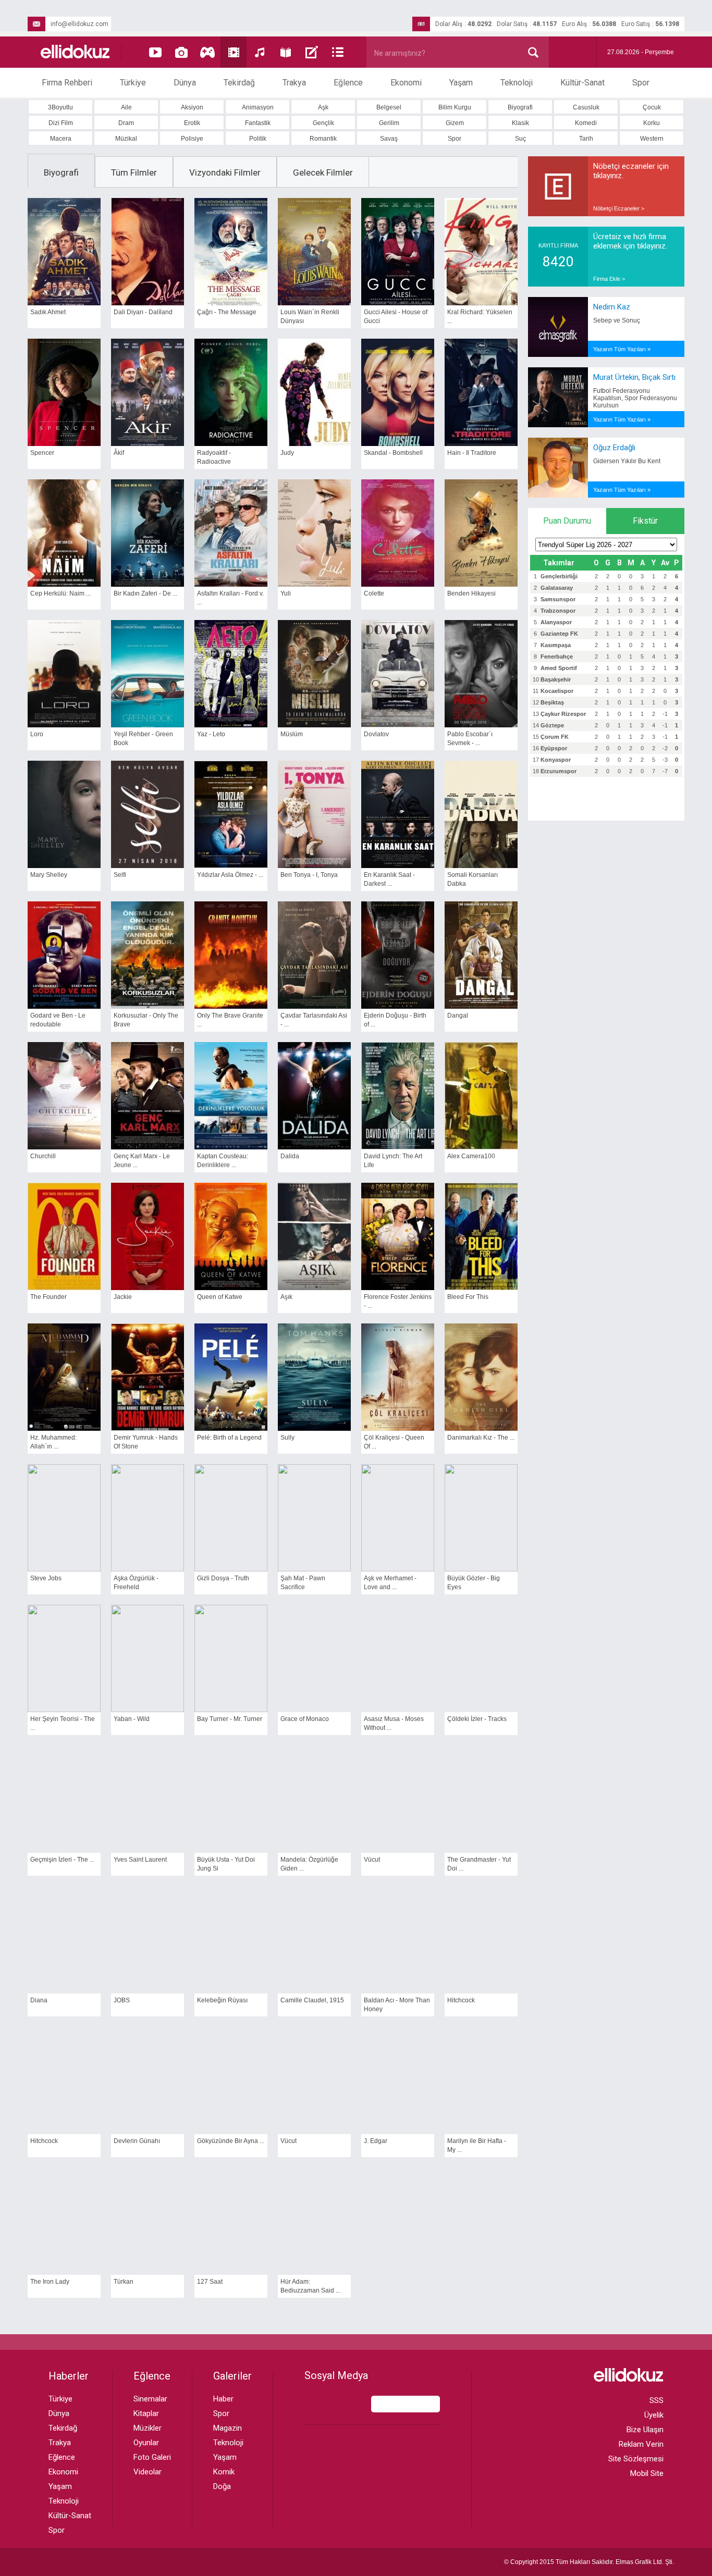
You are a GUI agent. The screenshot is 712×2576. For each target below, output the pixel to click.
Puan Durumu (567, 521)
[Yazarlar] (312, 52)
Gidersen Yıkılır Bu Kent (627, 461)
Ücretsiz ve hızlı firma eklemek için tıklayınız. (630, 241)
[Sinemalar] (234, 52)
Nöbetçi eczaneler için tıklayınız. (631, 171)
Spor (641, 83)
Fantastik (258, 123)
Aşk (323, 107)
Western (652, 139)
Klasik (520, 123)
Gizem (455, 123)
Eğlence (348, 83)
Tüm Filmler (134, 172)
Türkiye (133, 83)
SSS (656, 2400)
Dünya (185, 83)
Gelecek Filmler (323, 172)
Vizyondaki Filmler (225, 172)
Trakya (294, 83)
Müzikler (148, 2428)
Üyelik (654, 2415)
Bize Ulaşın (645, 2430)
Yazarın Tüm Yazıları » (622, 349)
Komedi (586, 123)
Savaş (389, 139)
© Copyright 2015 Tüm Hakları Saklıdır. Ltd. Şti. (589, 2562)
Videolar (148, 2472)
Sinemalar (150, 2399)
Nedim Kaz (612, 307)
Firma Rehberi (67, 83)
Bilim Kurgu (455, 107)
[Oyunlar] (207, 52)
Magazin (228, 2428)
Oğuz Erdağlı (614, 448)
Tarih (586, 139)
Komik (224, 2472)
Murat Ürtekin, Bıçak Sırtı (634, 377)
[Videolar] (155, 52)
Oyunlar (146, 2443)
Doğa (222, 2486)
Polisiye (192, 139)
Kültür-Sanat (582, 83)
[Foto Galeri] (181, 52)
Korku (652, 123)
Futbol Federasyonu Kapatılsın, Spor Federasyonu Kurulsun (635, 398)
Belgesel (389, 107)
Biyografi (520, 107)
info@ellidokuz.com (79, 24)
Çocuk (652, 107)
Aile (126, 107)
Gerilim (389, 123)
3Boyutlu (60, 107)
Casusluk (586, 107)
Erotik (192, 123)
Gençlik (323, 123)
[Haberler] (338, 52)
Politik (258, 139)
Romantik (323, 139)
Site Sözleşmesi (636, 2459)
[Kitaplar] (286, 52)
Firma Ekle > (609, 279)
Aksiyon (192, 107)
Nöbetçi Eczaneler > (619, 208)
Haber (223, 2399)
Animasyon (258, 107)
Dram (126, 123)
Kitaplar (146, 2413)
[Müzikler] (260, 52)
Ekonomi (406, 83)
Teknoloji (517, 83)
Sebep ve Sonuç (617, 320)
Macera (61, 139)
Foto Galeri (152, 2457)
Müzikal (126, 139)
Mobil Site (647, 2473)
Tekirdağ (239, 83)
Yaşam (461, 83)
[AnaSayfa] (76, 52)
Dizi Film (61, 123)
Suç (520, 139)
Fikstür (645, 521)
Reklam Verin (641, 2444)
